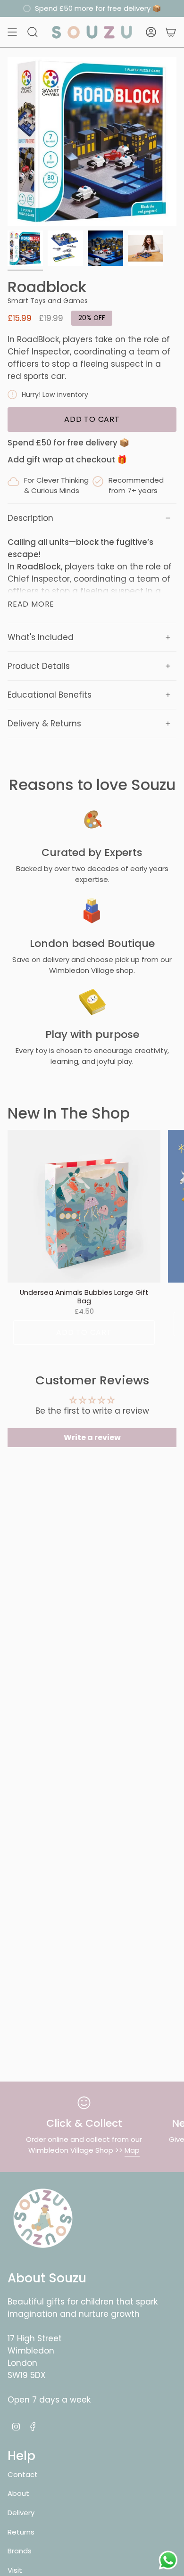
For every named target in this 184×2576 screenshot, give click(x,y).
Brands (20, 2551)
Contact (23, 2474)
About (18, 2493)
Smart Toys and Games (48, 301)
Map (132, 2150)
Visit (15, 2570)
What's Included (41, 637)
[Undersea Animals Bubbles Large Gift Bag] (84, 1206)
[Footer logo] (43, 2218)
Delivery (21, 2513)
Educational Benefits (50, 695)
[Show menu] (12, 32)
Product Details (39, 666)
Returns (21, 2532)
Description (30, 518)
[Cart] (171, 32)
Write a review (92, 1437)
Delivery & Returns (44, 724)
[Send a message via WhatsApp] (168, 2560)
